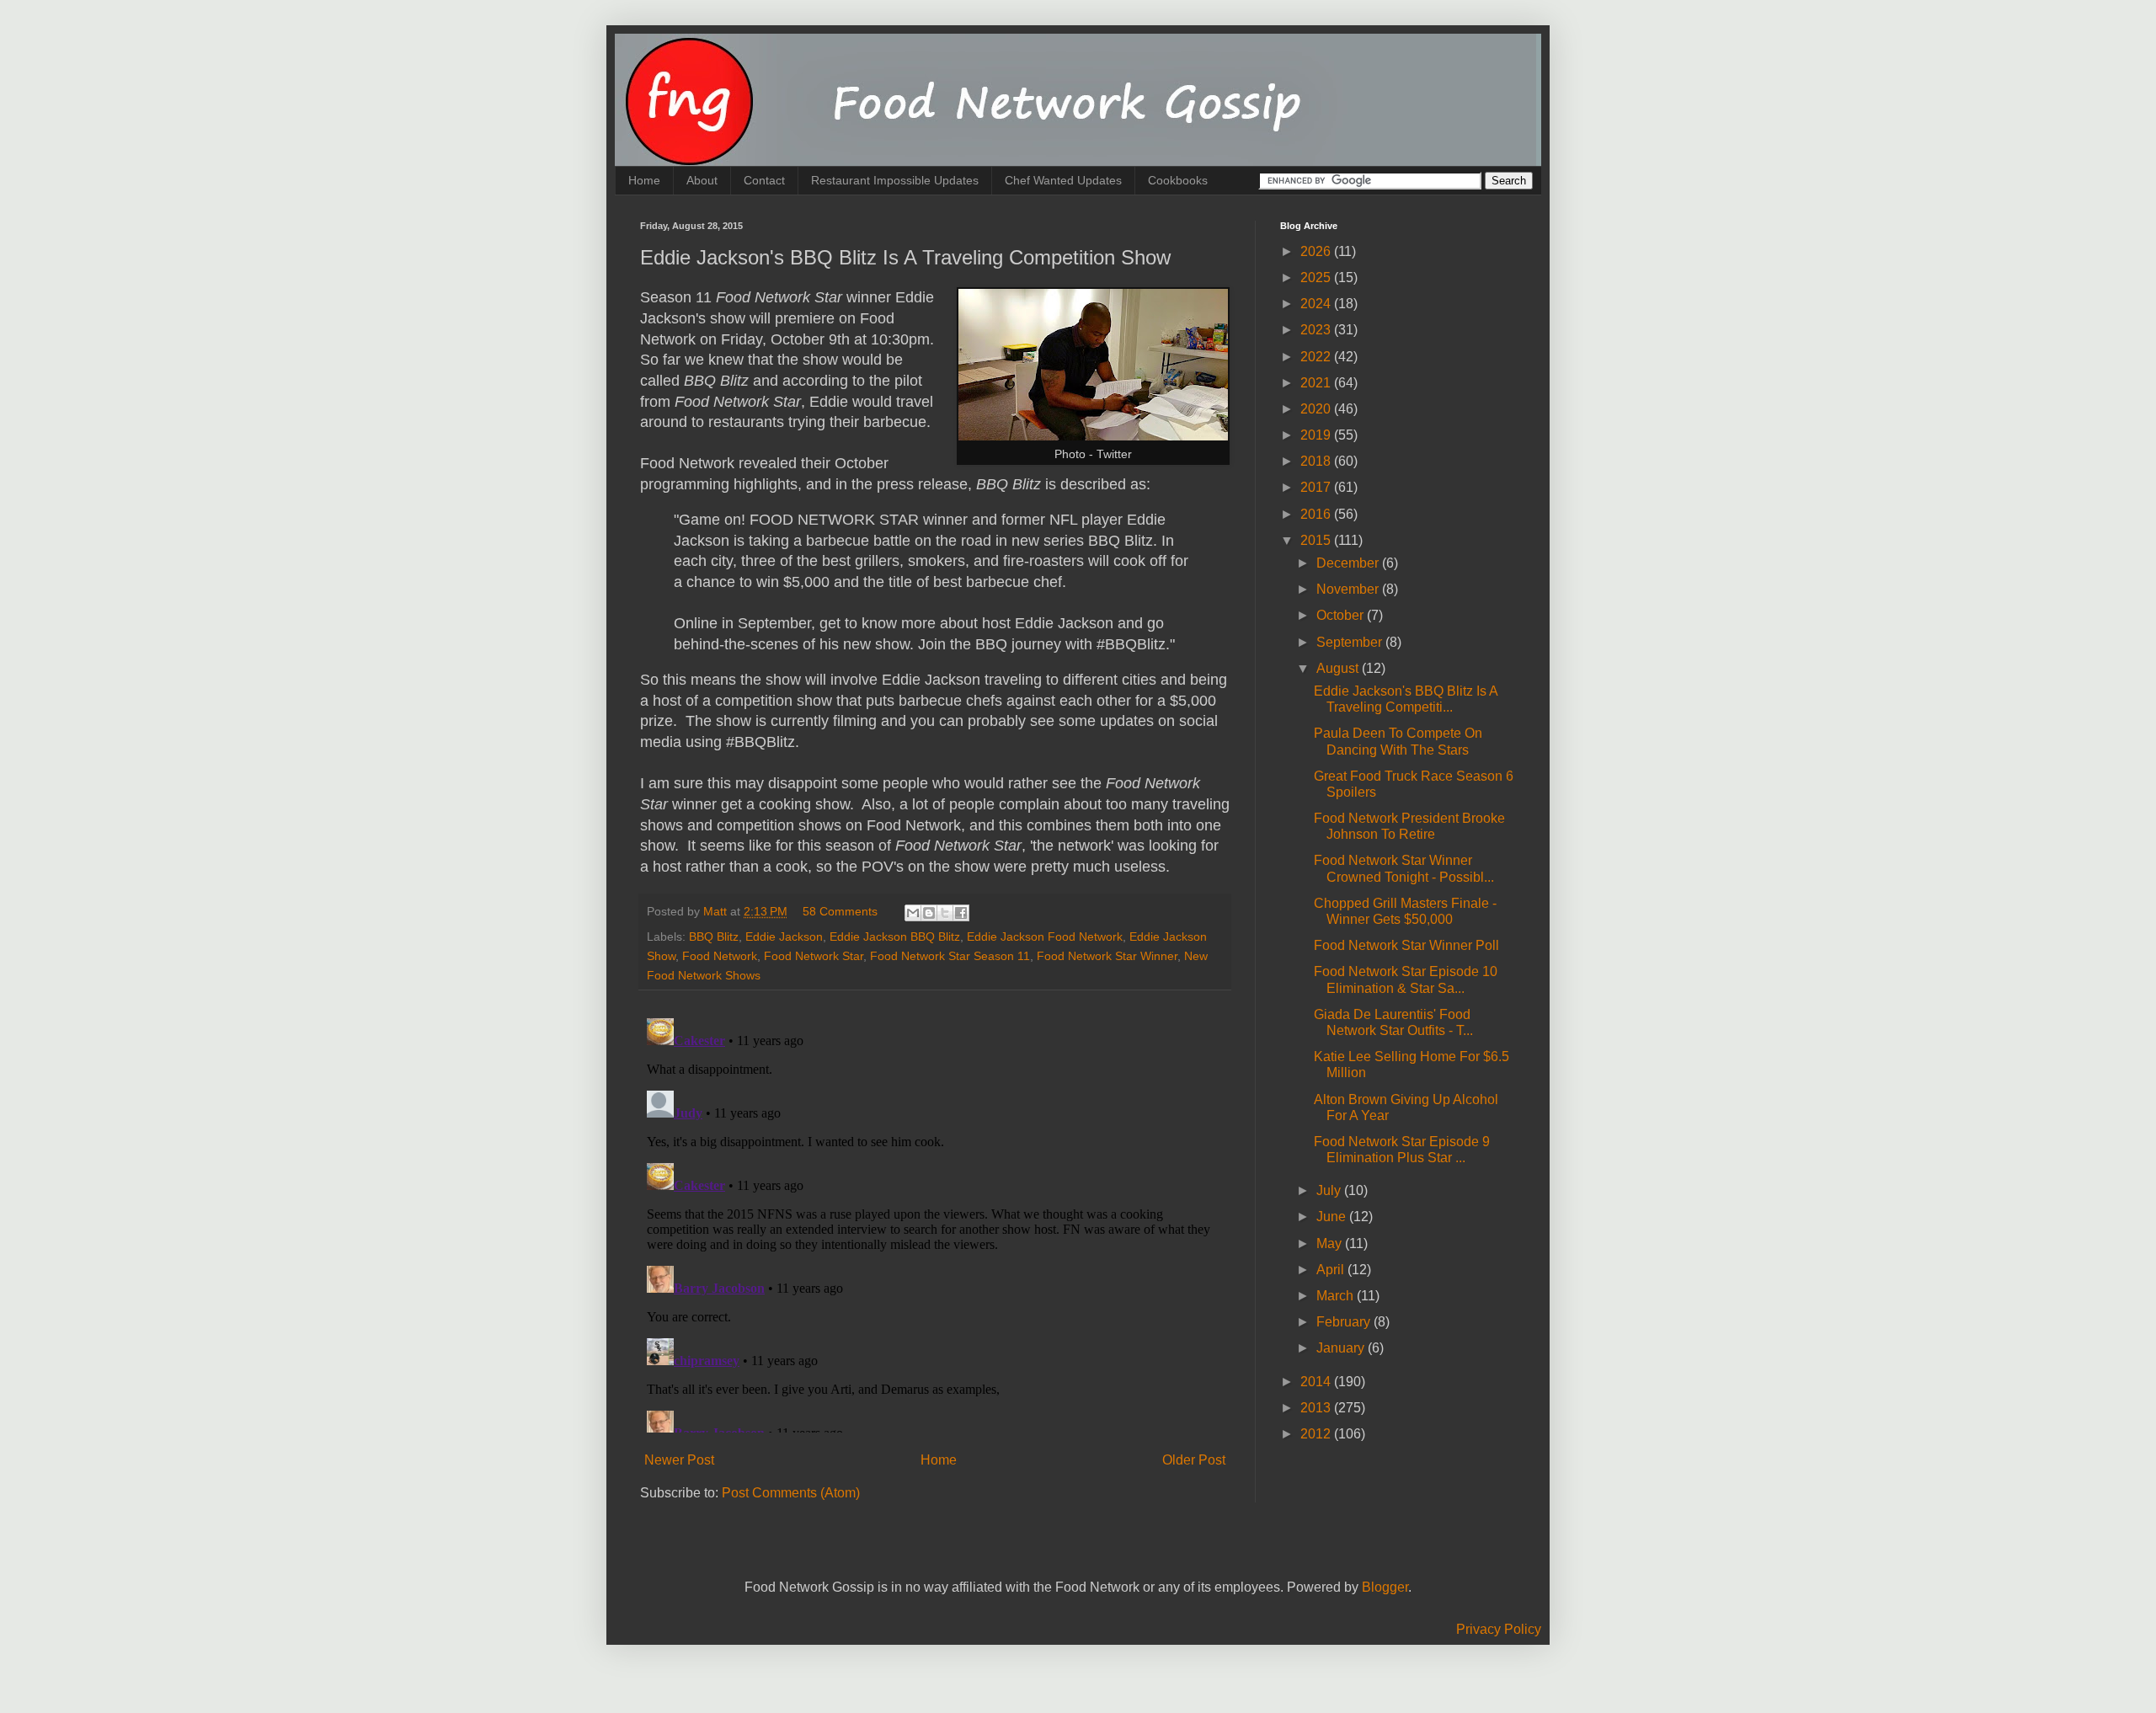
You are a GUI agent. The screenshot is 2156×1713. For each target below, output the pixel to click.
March (1337, 1296)
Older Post (1194, 1460)
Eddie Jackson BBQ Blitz (895, 937)
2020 (1317, 409)
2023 (1317, 330)
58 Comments (840, 911)
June (1333, 1217)
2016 (1317, 514)
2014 (1317, 1382)
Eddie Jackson (784, 937)
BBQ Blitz (714, 937)
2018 (1317, 461)
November (1349, 589)
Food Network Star (814, 956)
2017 (1317, 487)
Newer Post (679, 1460)
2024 (1317, 304)
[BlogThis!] (929, 913)
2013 (1317, 1408)
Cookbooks (1178, 180)
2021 (1317, 383)
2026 (1317, 251)
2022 (1317, 357)
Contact (764, 180)
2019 (1317, 435)
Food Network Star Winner (1107, 956)
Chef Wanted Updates (1063, 180)
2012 (1317, 1434)
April (1332, 1270)
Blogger (1385, 1587)
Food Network (720, 956)
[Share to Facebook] (961, 913)
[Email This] (913, 913)
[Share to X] (945, 913)
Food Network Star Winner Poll (1406, 945)
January (1342, 1348)
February (1345, 1322)
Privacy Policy (1499, 1629)
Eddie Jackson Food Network (1045, 937)
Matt (717, 911)
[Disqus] (935, 1222)
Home (644, 180)
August (1339, 668)
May (1331, 1243)
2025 (1317, 277)
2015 (1317, 540)
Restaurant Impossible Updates (895, 180)
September (1351, 642)
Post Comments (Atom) (791, 1493)
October (1342, 615)
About (702, 180)
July (1330, 1190)
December (1349, 563)
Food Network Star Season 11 (950, 956)
